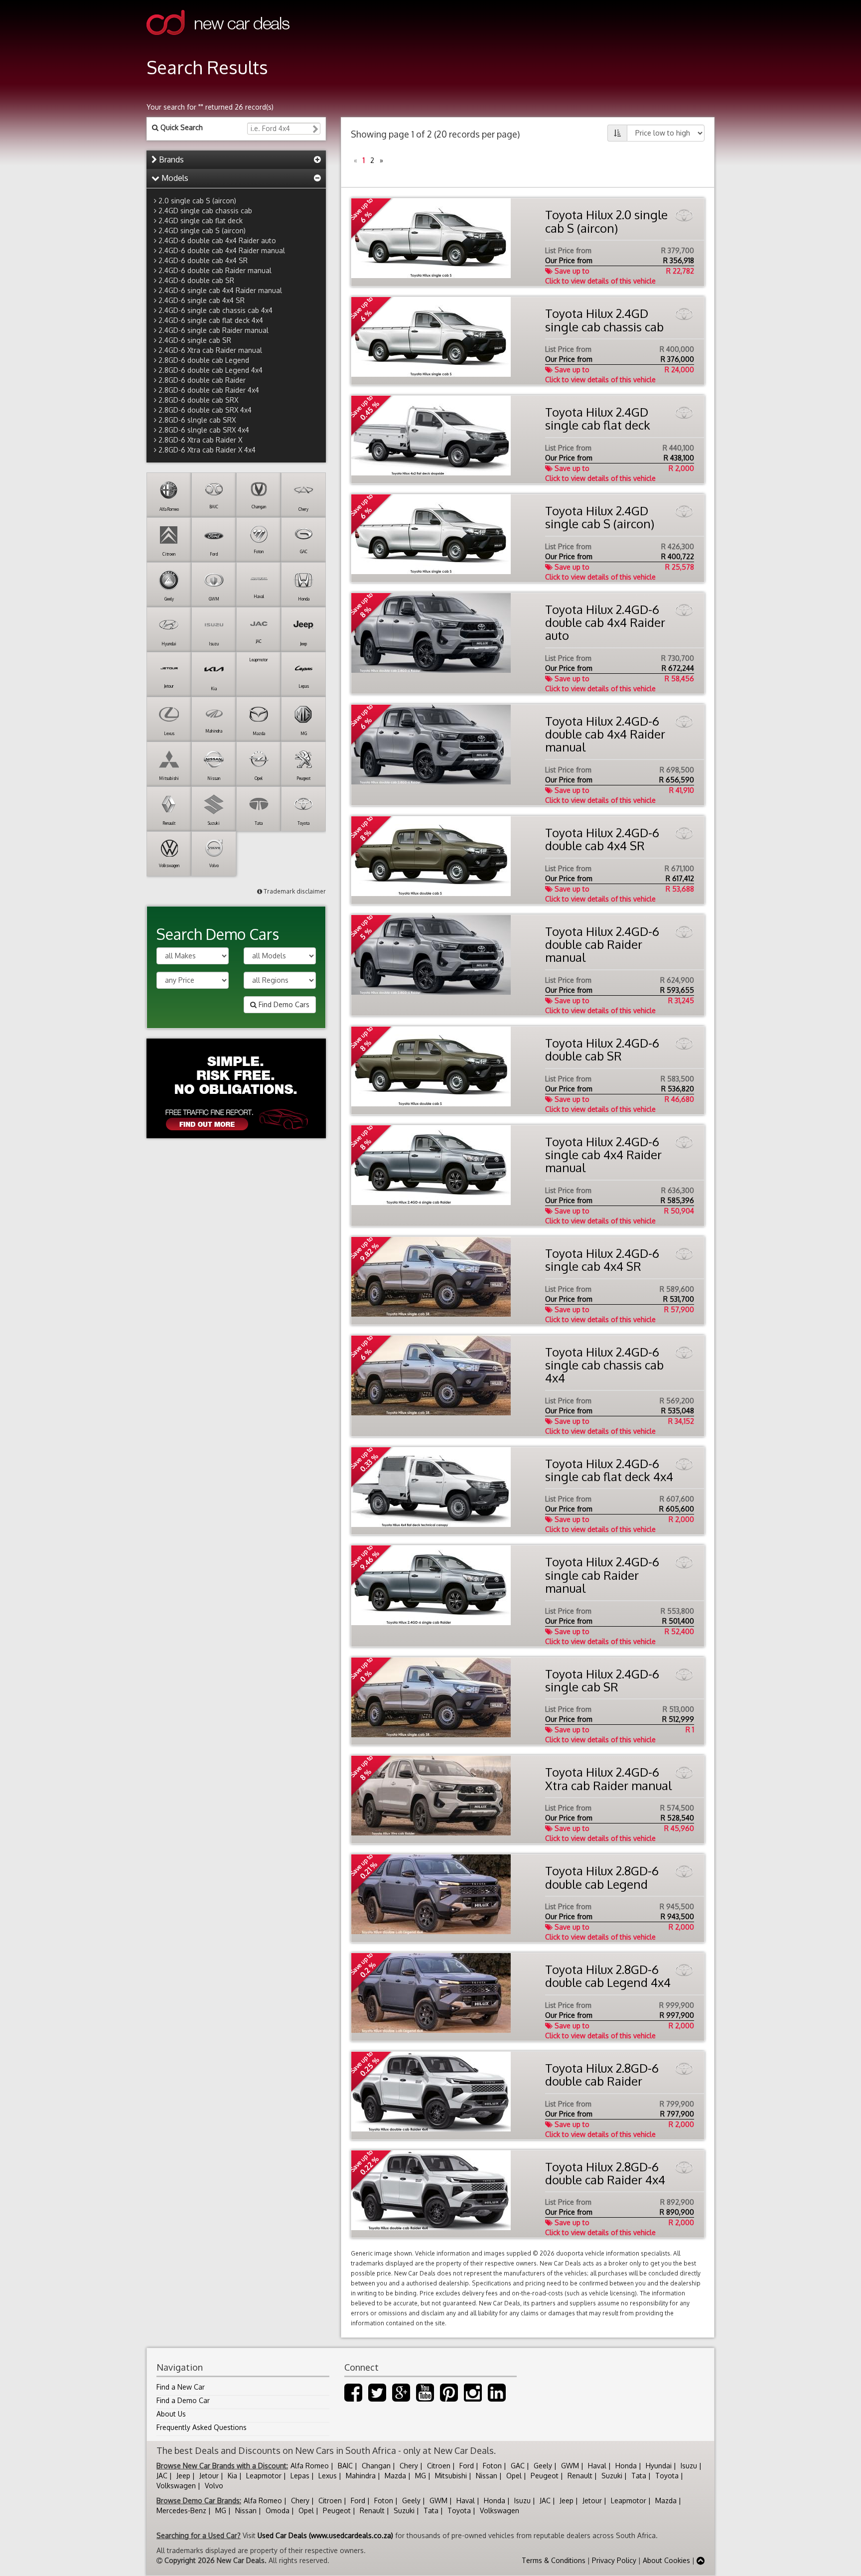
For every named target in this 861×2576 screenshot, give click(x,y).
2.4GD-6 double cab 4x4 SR (203, 260)
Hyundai (659, 2466)
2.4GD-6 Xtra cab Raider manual (210, 350)
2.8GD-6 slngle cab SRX (197, 420)
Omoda (278, 2510)
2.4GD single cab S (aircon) (202, 230)
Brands (170, 159)
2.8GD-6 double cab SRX (198, 400)
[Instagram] (473, 2397)
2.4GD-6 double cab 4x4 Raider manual (222, 250)
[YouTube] (425, 2397)
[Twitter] (377, 2397)
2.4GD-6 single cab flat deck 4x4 (211, 320)
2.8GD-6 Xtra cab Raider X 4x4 (207, 450)
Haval (597, 2466)
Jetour (209, 2476)
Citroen (439, 2466)
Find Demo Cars (283, 1004)
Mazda (395, 2476)
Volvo (214, 2486)
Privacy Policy (614, 2560)
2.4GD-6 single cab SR (195, 340)
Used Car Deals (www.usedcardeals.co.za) (325, 2535)
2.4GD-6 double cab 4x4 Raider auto (217, 240)
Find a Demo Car (183, 2400)
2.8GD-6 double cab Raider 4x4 (209, 390)
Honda (626, 2466)
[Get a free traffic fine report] (236, 1088)
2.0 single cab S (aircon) (197, 201)
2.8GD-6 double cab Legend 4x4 (211, 370)
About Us (171, 2414)
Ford (467, 2466)
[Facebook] (353, 2397)
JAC (162, 2476)
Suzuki (612, 2476)
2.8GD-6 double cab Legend (204, 360)
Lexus (328, 2476)
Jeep (183, 2476)
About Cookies (666, 2560)
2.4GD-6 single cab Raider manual (214, 330)
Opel (514, 2476)
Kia (232, 2476)
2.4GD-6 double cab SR (196, 280)
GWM (570, 2466)
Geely (543, 2466)
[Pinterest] (449, 2397)
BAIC (345, 2466)
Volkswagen (176, 2486)
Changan (376, 2466)
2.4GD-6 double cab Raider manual (215, 270)
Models (174, 178)
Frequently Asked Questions (202, 2427)
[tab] (236, 160)
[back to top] (701, 2560)
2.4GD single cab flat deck (201, 221)
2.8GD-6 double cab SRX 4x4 (205, 410)
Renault (580, 2476)
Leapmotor (264, 2476)
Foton (492, 2466)
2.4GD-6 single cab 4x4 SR (202, 300)
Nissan (487, 2476)
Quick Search (181, 127)
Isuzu (689, 2466)
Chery (409, 2466)
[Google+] (401, 2397)
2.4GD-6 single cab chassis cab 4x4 (215, 310)
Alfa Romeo (310, 2466)
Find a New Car (181, 2387)
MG (421, 2476)
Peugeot (545, 2476)
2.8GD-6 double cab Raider (202, 380)
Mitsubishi (451, 2476)
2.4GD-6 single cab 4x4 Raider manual (220, 290)
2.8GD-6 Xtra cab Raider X (200, 440)
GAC (518, 2466)
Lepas (300, 2476)
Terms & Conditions (554, 2560)
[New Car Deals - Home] (218, 42)
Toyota (667, 2476)
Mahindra (361, 2476)
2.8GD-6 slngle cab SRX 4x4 (204, 430)
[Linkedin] (497, 2397)
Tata (639, 2476)
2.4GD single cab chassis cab (205, 211)
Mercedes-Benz (181, 2510)
